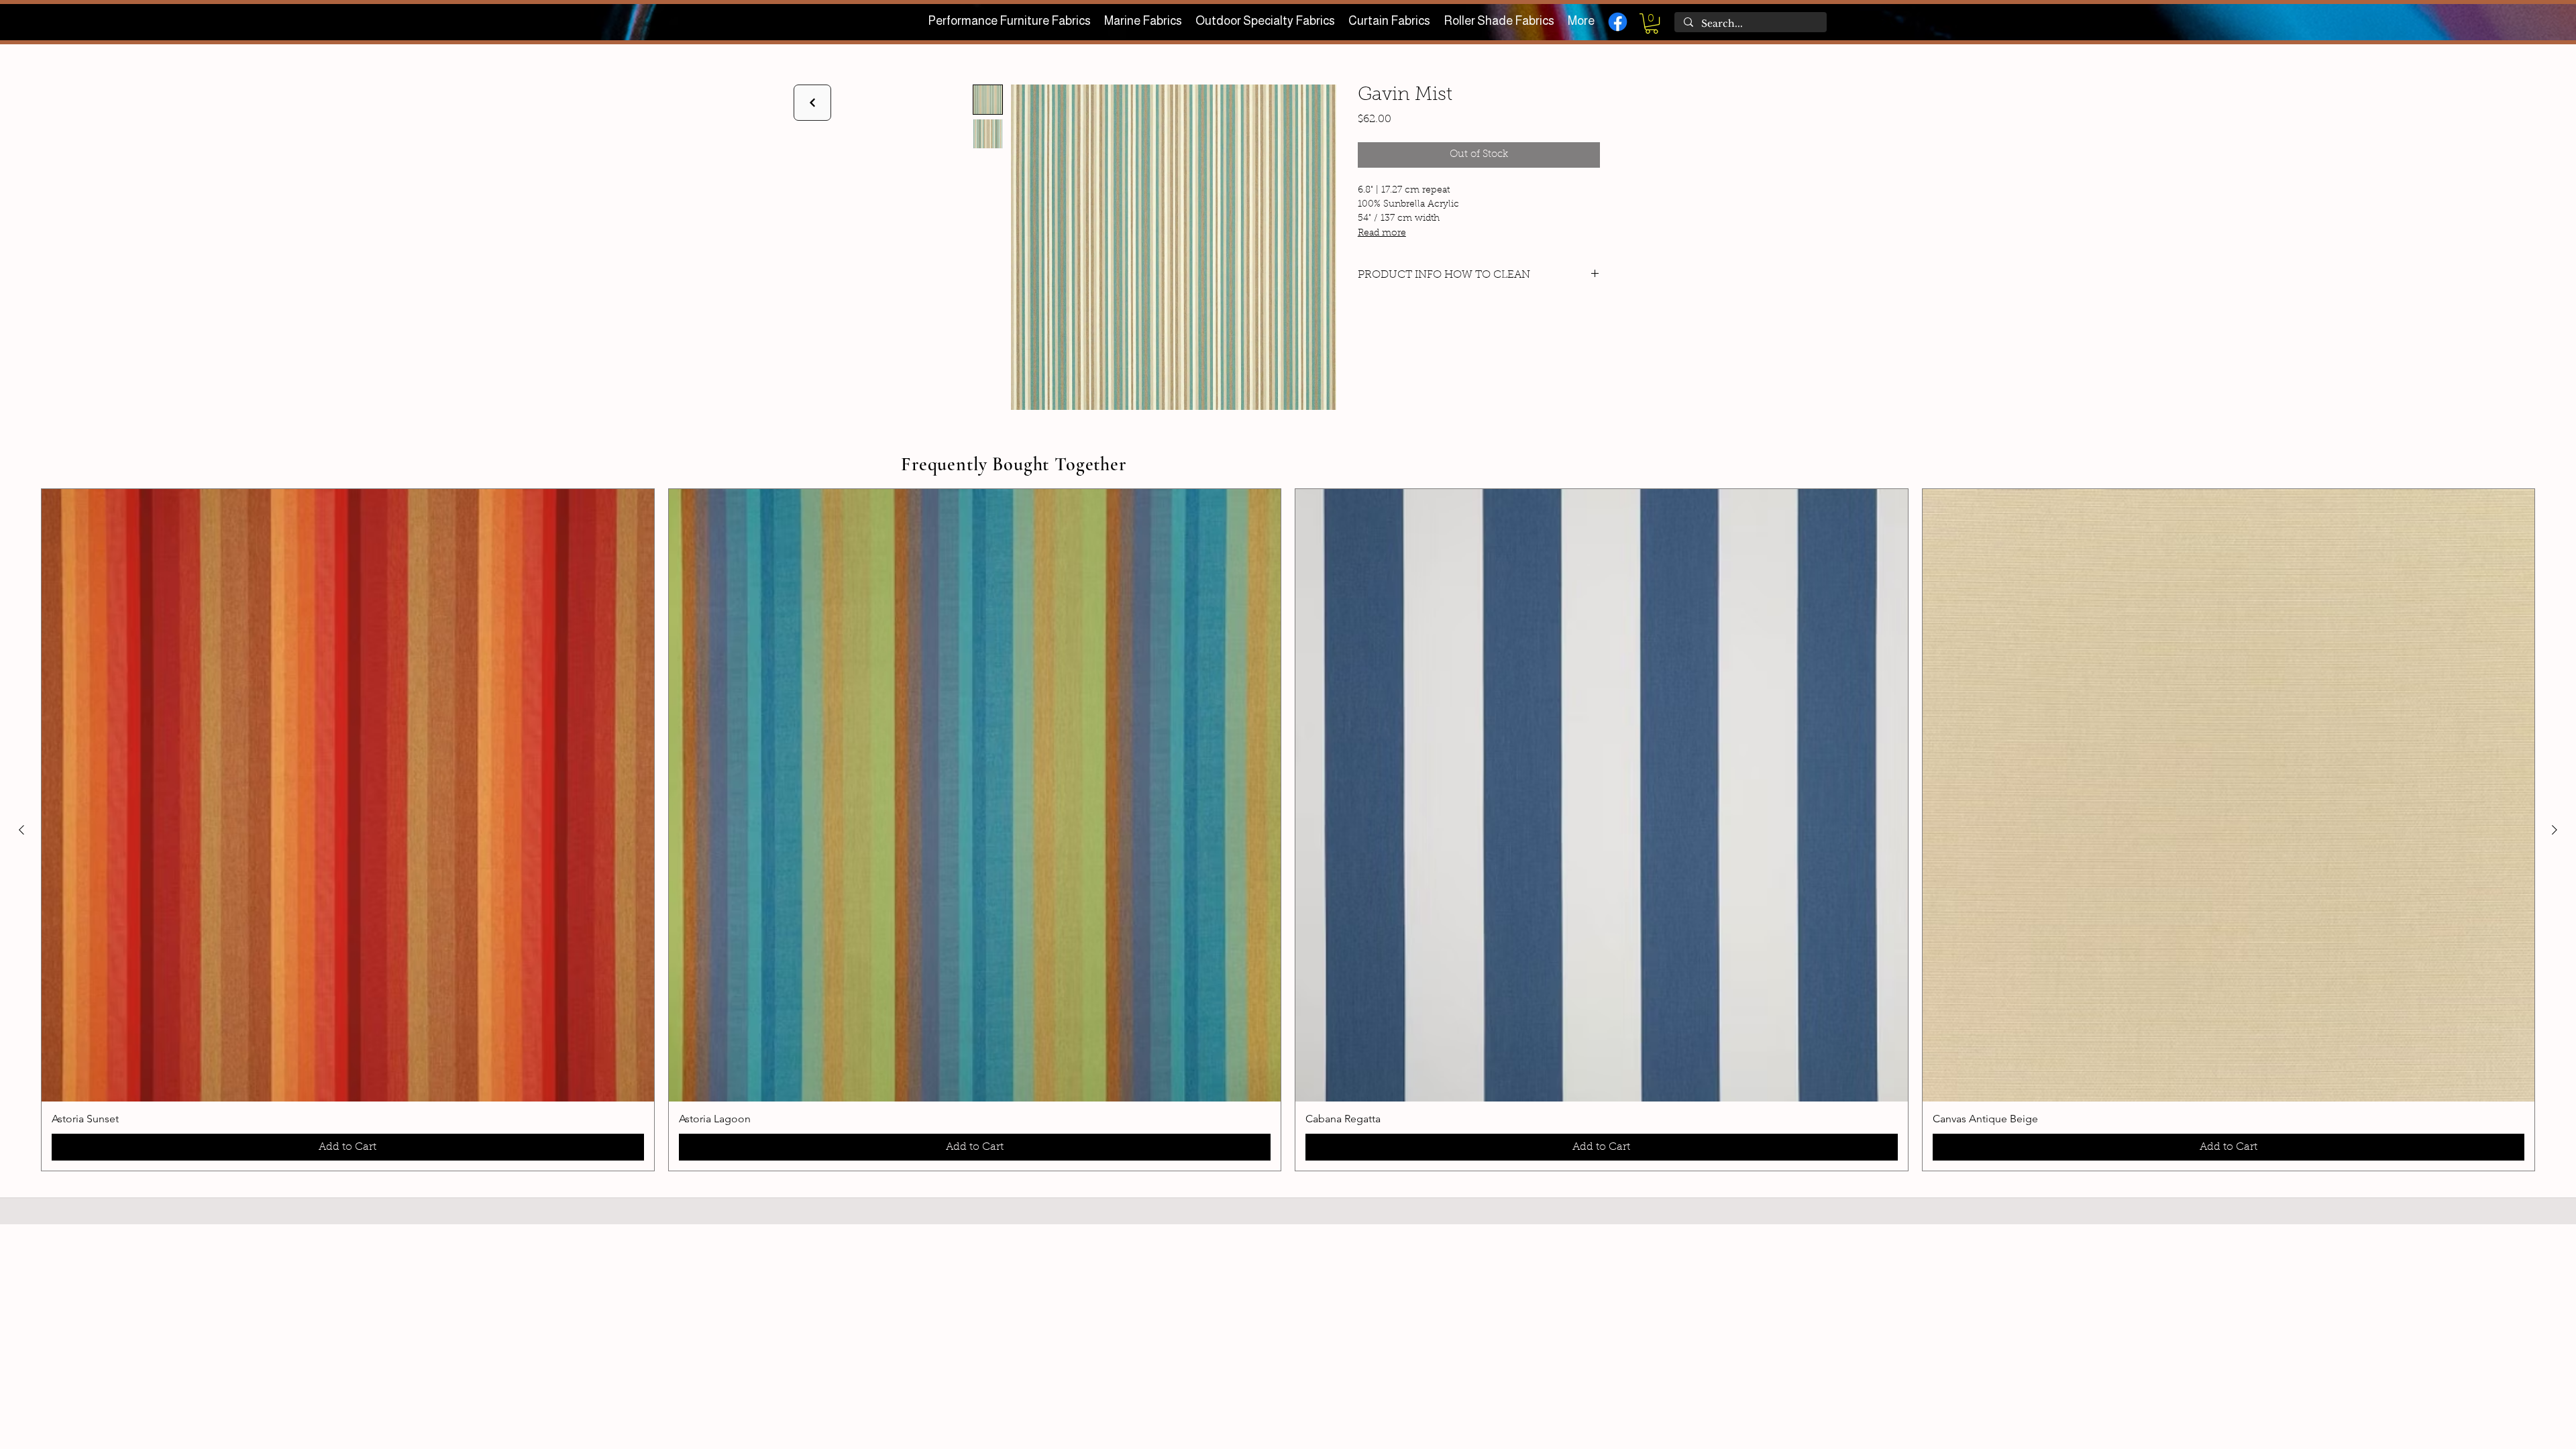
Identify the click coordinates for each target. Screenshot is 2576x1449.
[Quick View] (348, 795)
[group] (1288, 830)
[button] (1652, 23)
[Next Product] (2555, 830)
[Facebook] (1618, 22)
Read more (1382, 233)
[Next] (812, 103)
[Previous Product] (21, 830)
